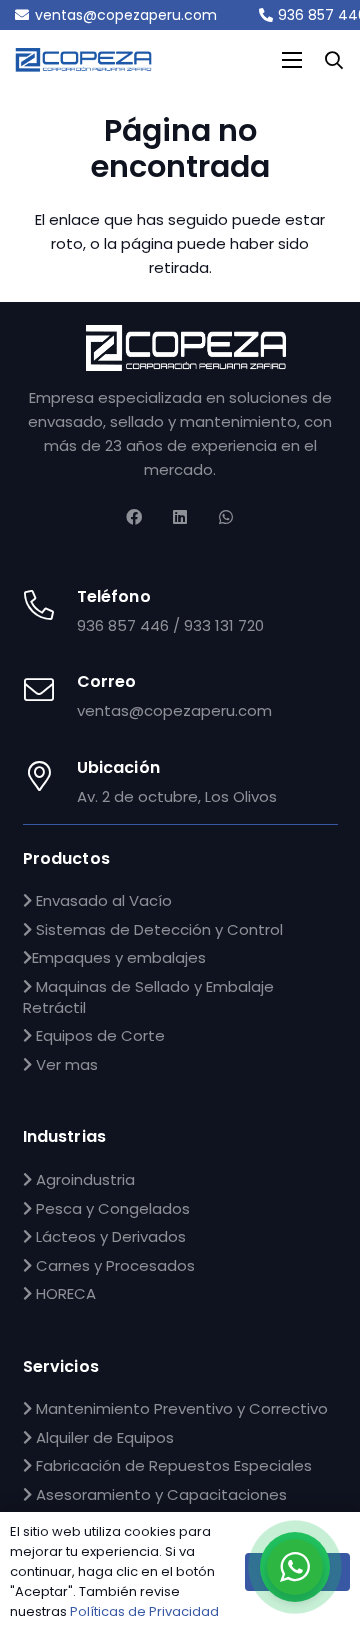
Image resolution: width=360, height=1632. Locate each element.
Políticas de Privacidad (144, 1611)
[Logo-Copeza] (83, 60)
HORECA (64, 1293)
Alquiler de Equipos (103, 1437)
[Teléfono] (50, 606)
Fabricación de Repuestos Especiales (172, 1465)
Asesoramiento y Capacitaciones (159, 1494)
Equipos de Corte (98, 1035)
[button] (334, 60)
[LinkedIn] (180, 517)
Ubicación (118, 767)
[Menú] (292, 60)
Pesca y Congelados (111, 1208)
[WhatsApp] (226, 517)
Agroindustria (83, 1179)
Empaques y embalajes (119, 957)
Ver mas (65, 1064)
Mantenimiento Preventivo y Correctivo (180, 1408)
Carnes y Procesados (113, 1265)
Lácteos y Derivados (109, 1236)
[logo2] (186, 348)
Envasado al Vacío (102, 900)
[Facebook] (134, 517)
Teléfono (114, 596)
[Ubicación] (50, 777)
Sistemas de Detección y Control (157, 929)
